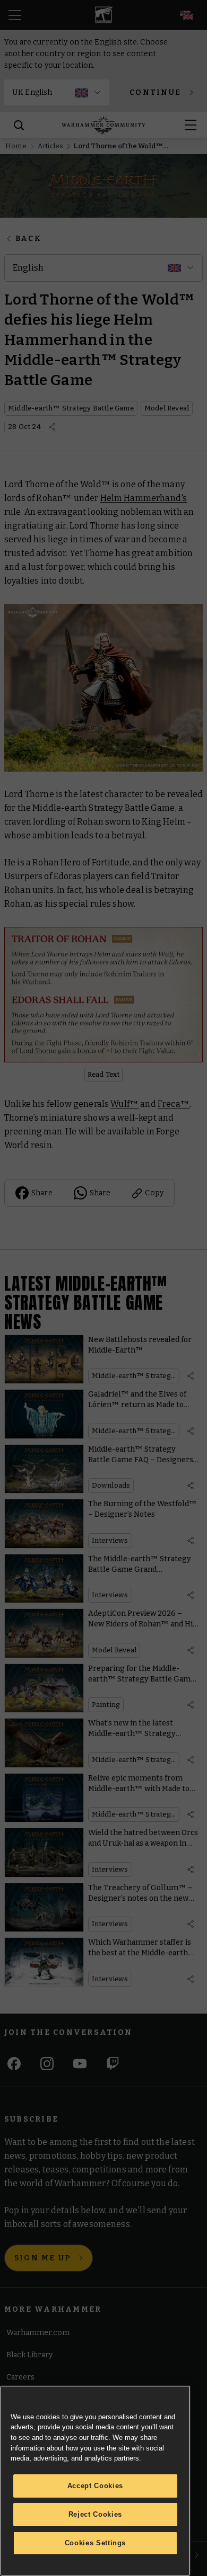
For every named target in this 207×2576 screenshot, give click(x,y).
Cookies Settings (96, 2543)
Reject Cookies (95, 2514)
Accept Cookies (95, 2486)
